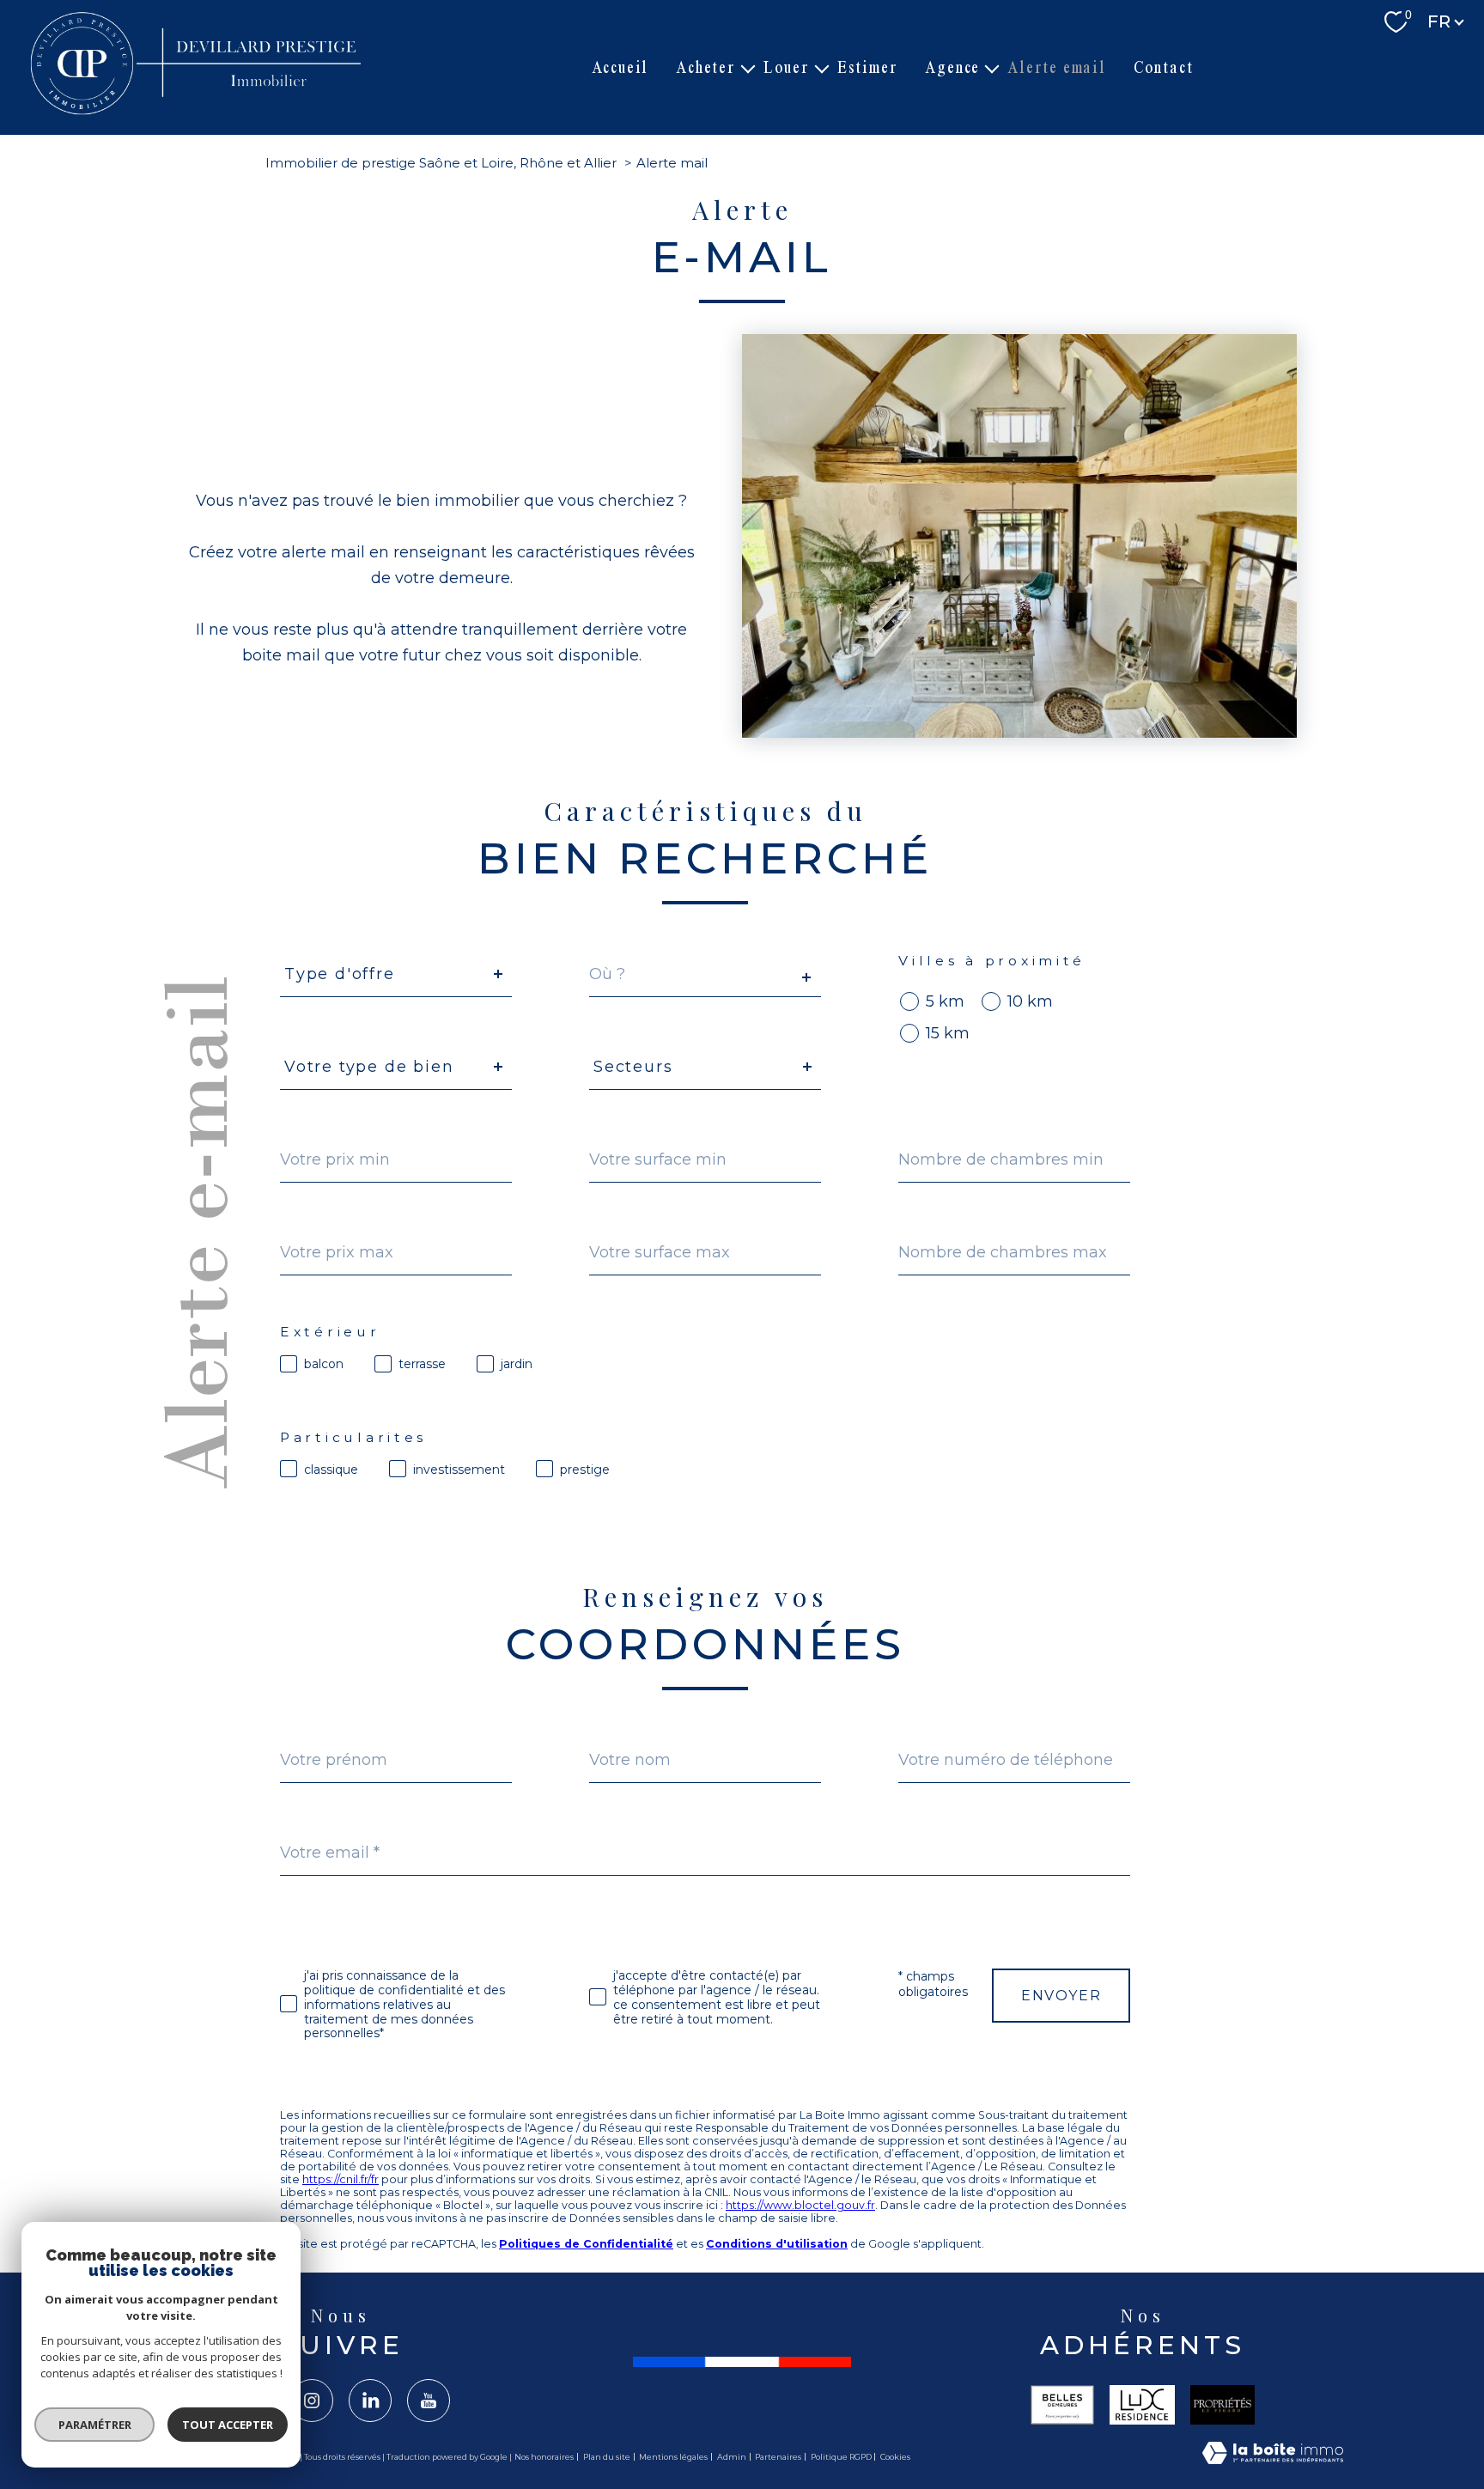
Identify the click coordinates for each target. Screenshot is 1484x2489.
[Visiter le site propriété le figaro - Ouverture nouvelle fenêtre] (1223, 2405)
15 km (948, 1033)
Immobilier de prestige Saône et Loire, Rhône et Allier (441, 163)
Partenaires (778, 2457)
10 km (1030, 1001)
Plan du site (607, 2457)
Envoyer (1061, 1996)
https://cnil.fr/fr (341, 2179)
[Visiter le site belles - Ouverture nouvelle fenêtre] (1062, 2405)
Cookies (895, 2457)
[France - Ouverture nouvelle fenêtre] (742, 2362)
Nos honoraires (544, 2457)
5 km (945, 1001)
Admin (732, 2457)
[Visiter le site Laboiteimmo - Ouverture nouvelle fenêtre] (1273, 2457)
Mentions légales (673, 2457)
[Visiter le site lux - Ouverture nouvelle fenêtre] (1142, 2405)
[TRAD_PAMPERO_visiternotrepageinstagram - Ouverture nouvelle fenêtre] (312, 2401)
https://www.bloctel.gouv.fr (800, 2205)
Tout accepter (228, 2425)
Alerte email (1057, 67)
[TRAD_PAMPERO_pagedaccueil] (198, 113)
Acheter (706, 67)
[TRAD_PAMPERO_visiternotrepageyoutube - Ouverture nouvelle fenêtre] (429, 2401)
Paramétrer (95, 2425)
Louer (787, 67)
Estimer (868, 67)
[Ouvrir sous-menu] (748, 68)
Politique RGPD (841, 2457)
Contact (1164, 67)
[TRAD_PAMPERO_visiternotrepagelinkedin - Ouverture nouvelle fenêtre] (370, 2401)
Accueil (620, 67)
